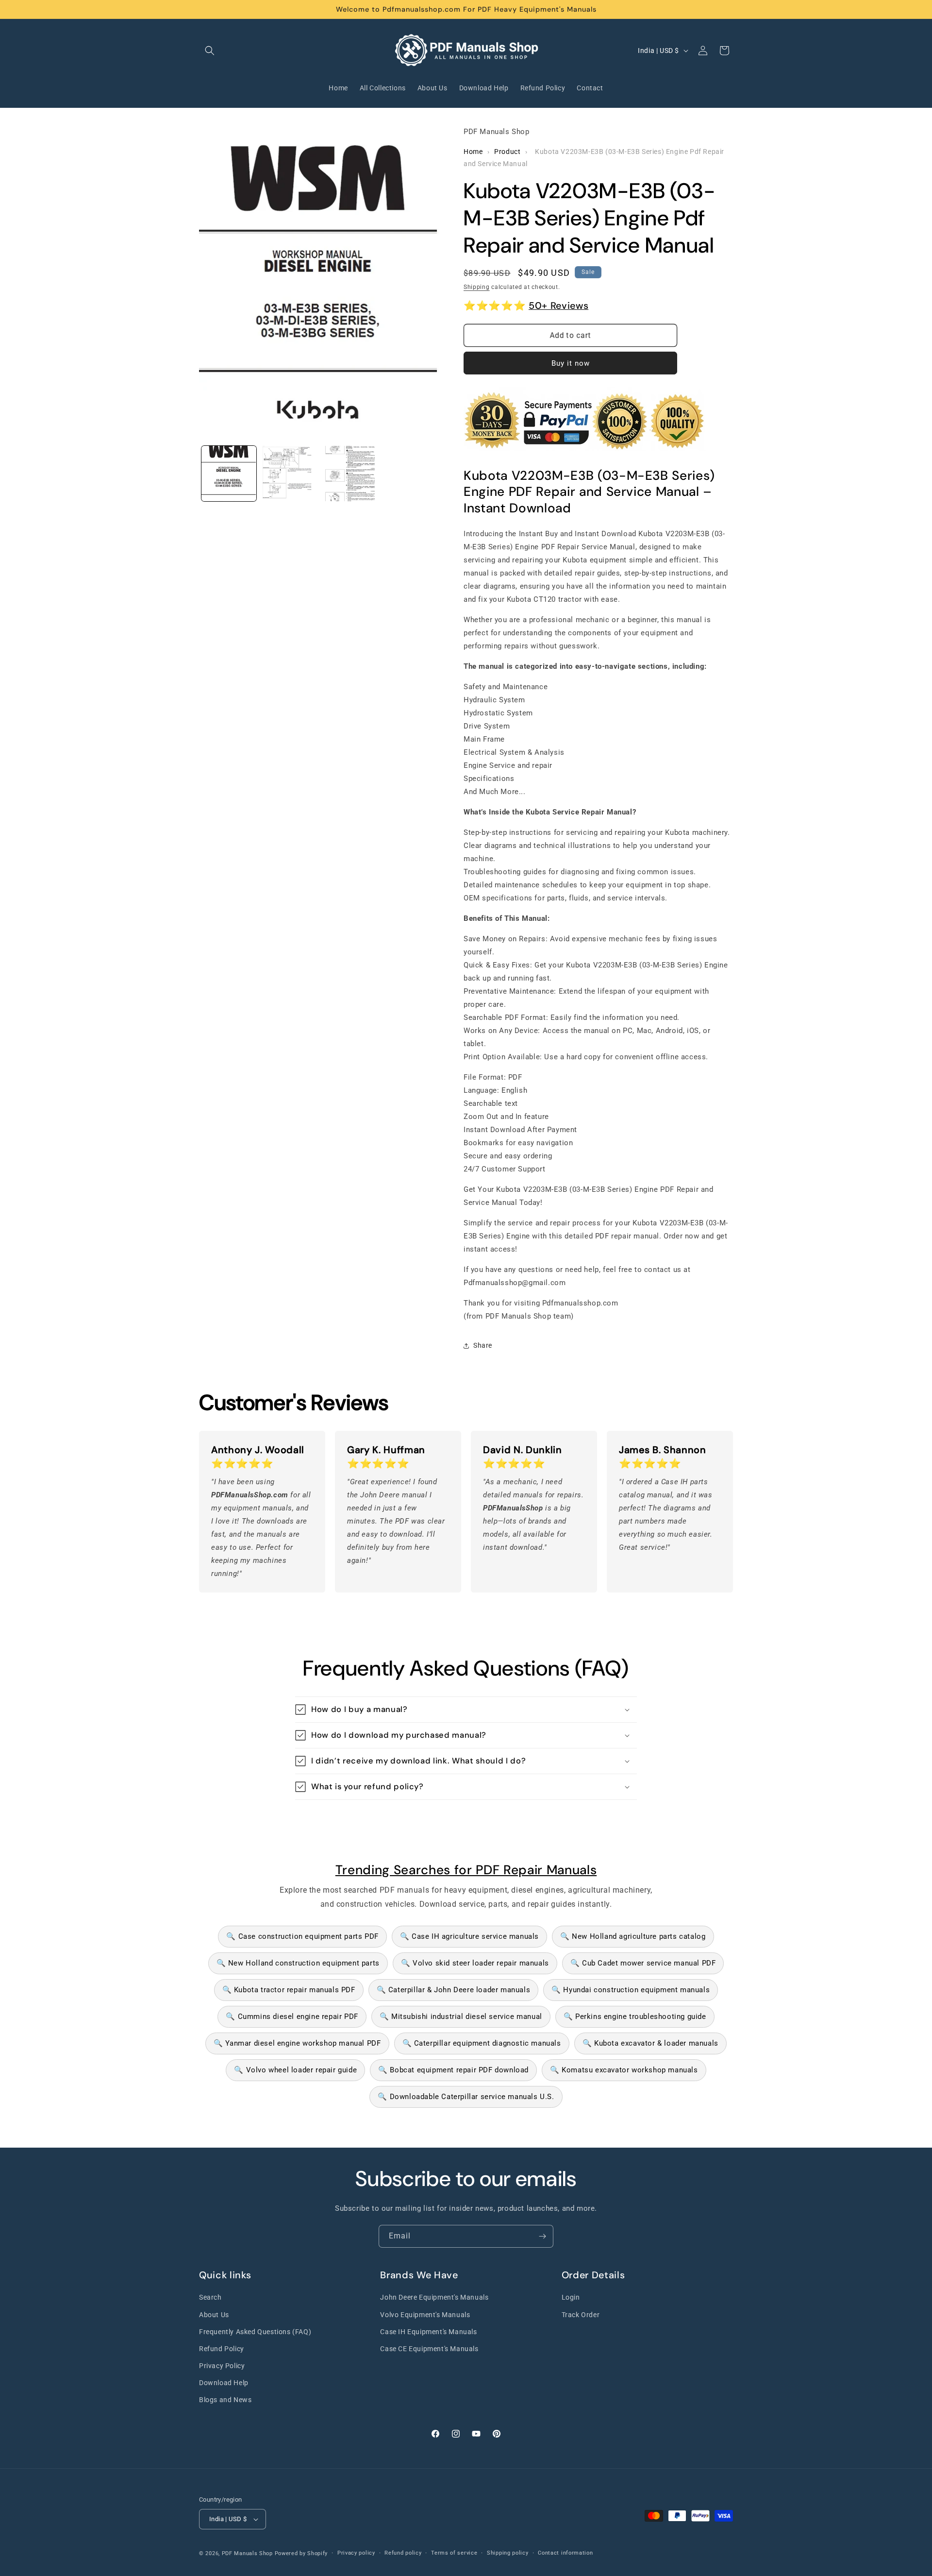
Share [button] (483, 1345)
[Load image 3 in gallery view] (349, 473)
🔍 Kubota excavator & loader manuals (650, 2043)
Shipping (477, 287)
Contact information (565, 2553)
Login (571, 2298)
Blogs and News (225, 2400)
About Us (214, 2315)
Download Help (224, 2383)
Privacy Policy (222, 2366)
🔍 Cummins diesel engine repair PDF (292, 2017)
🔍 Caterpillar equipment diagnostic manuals (482, 2043)
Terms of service (454, 2553)
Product (507, 152)
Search (210, 2298)
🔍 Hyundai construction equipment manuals (631, 1990)
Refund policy (403, 2553)
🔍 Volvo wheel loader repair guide (295, 2070)
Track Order (581, 2315)
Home (473, 152)
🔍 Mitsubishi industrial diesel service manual (461, 2017)
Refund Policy (222, 2349)
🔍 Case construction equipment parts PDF (302, 1936)
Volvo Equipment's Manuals (425, 2315)
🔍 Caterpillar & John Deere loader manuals (454, 1990)
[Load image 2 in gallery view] (289, 473)
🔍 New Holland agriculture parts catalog (633, 1936)
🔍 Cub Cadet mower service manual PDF (643, 1963)
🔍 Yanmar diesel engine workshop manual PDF (297, 2043)
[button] (210, 51)
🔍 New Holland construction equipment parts (298, 1963)
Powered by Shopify (301, 2553)
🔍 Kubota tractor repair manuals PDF (289, 1990)
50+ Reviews (558, 305)
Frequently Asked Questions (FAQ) (255, 2332)
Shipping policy (508, 2553)
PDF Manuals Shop (247, 2553)
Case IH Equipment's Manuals (428, 2332)
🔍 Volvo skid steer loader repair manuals (475, 1963)
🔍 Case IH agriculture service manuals (469, 1936)
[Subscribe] (542, 2236)
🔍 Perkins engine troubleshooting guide (635, 2017)
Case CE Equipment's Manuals (429, 2349)
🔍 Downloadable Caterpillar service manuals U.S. (466, 2097)
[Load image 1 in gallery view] (229, 473)
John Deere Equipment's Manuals (434, 2298)
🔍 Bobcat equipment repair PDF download (453, 2070)
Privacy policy (356, 2553)
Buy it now (571, 363)
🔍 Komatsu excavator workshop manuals (624, 2070)
